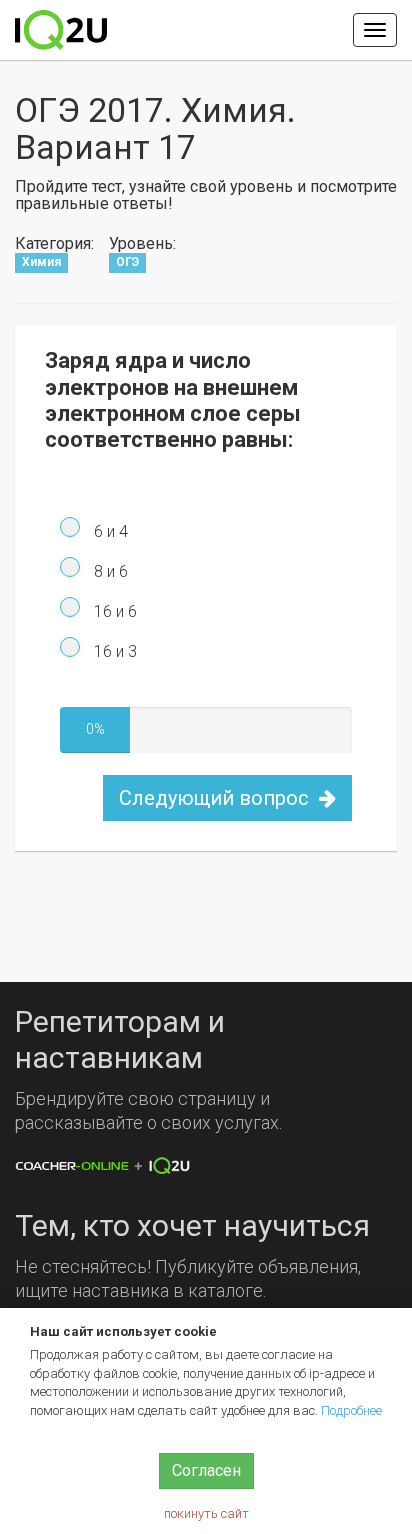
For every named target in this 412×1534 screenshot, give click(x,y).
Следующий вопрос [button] (216, 798)
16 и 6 (113, 611)
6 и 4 (109, 531)
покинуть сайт (206, 1513)
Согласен (206, 1470)
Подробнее (351, 1410)
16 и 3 (113, 651)
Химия (41, 263)
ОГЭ (127, 263)
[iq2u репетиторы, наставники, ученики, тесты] (61, 30)
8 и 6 (109, 571)
